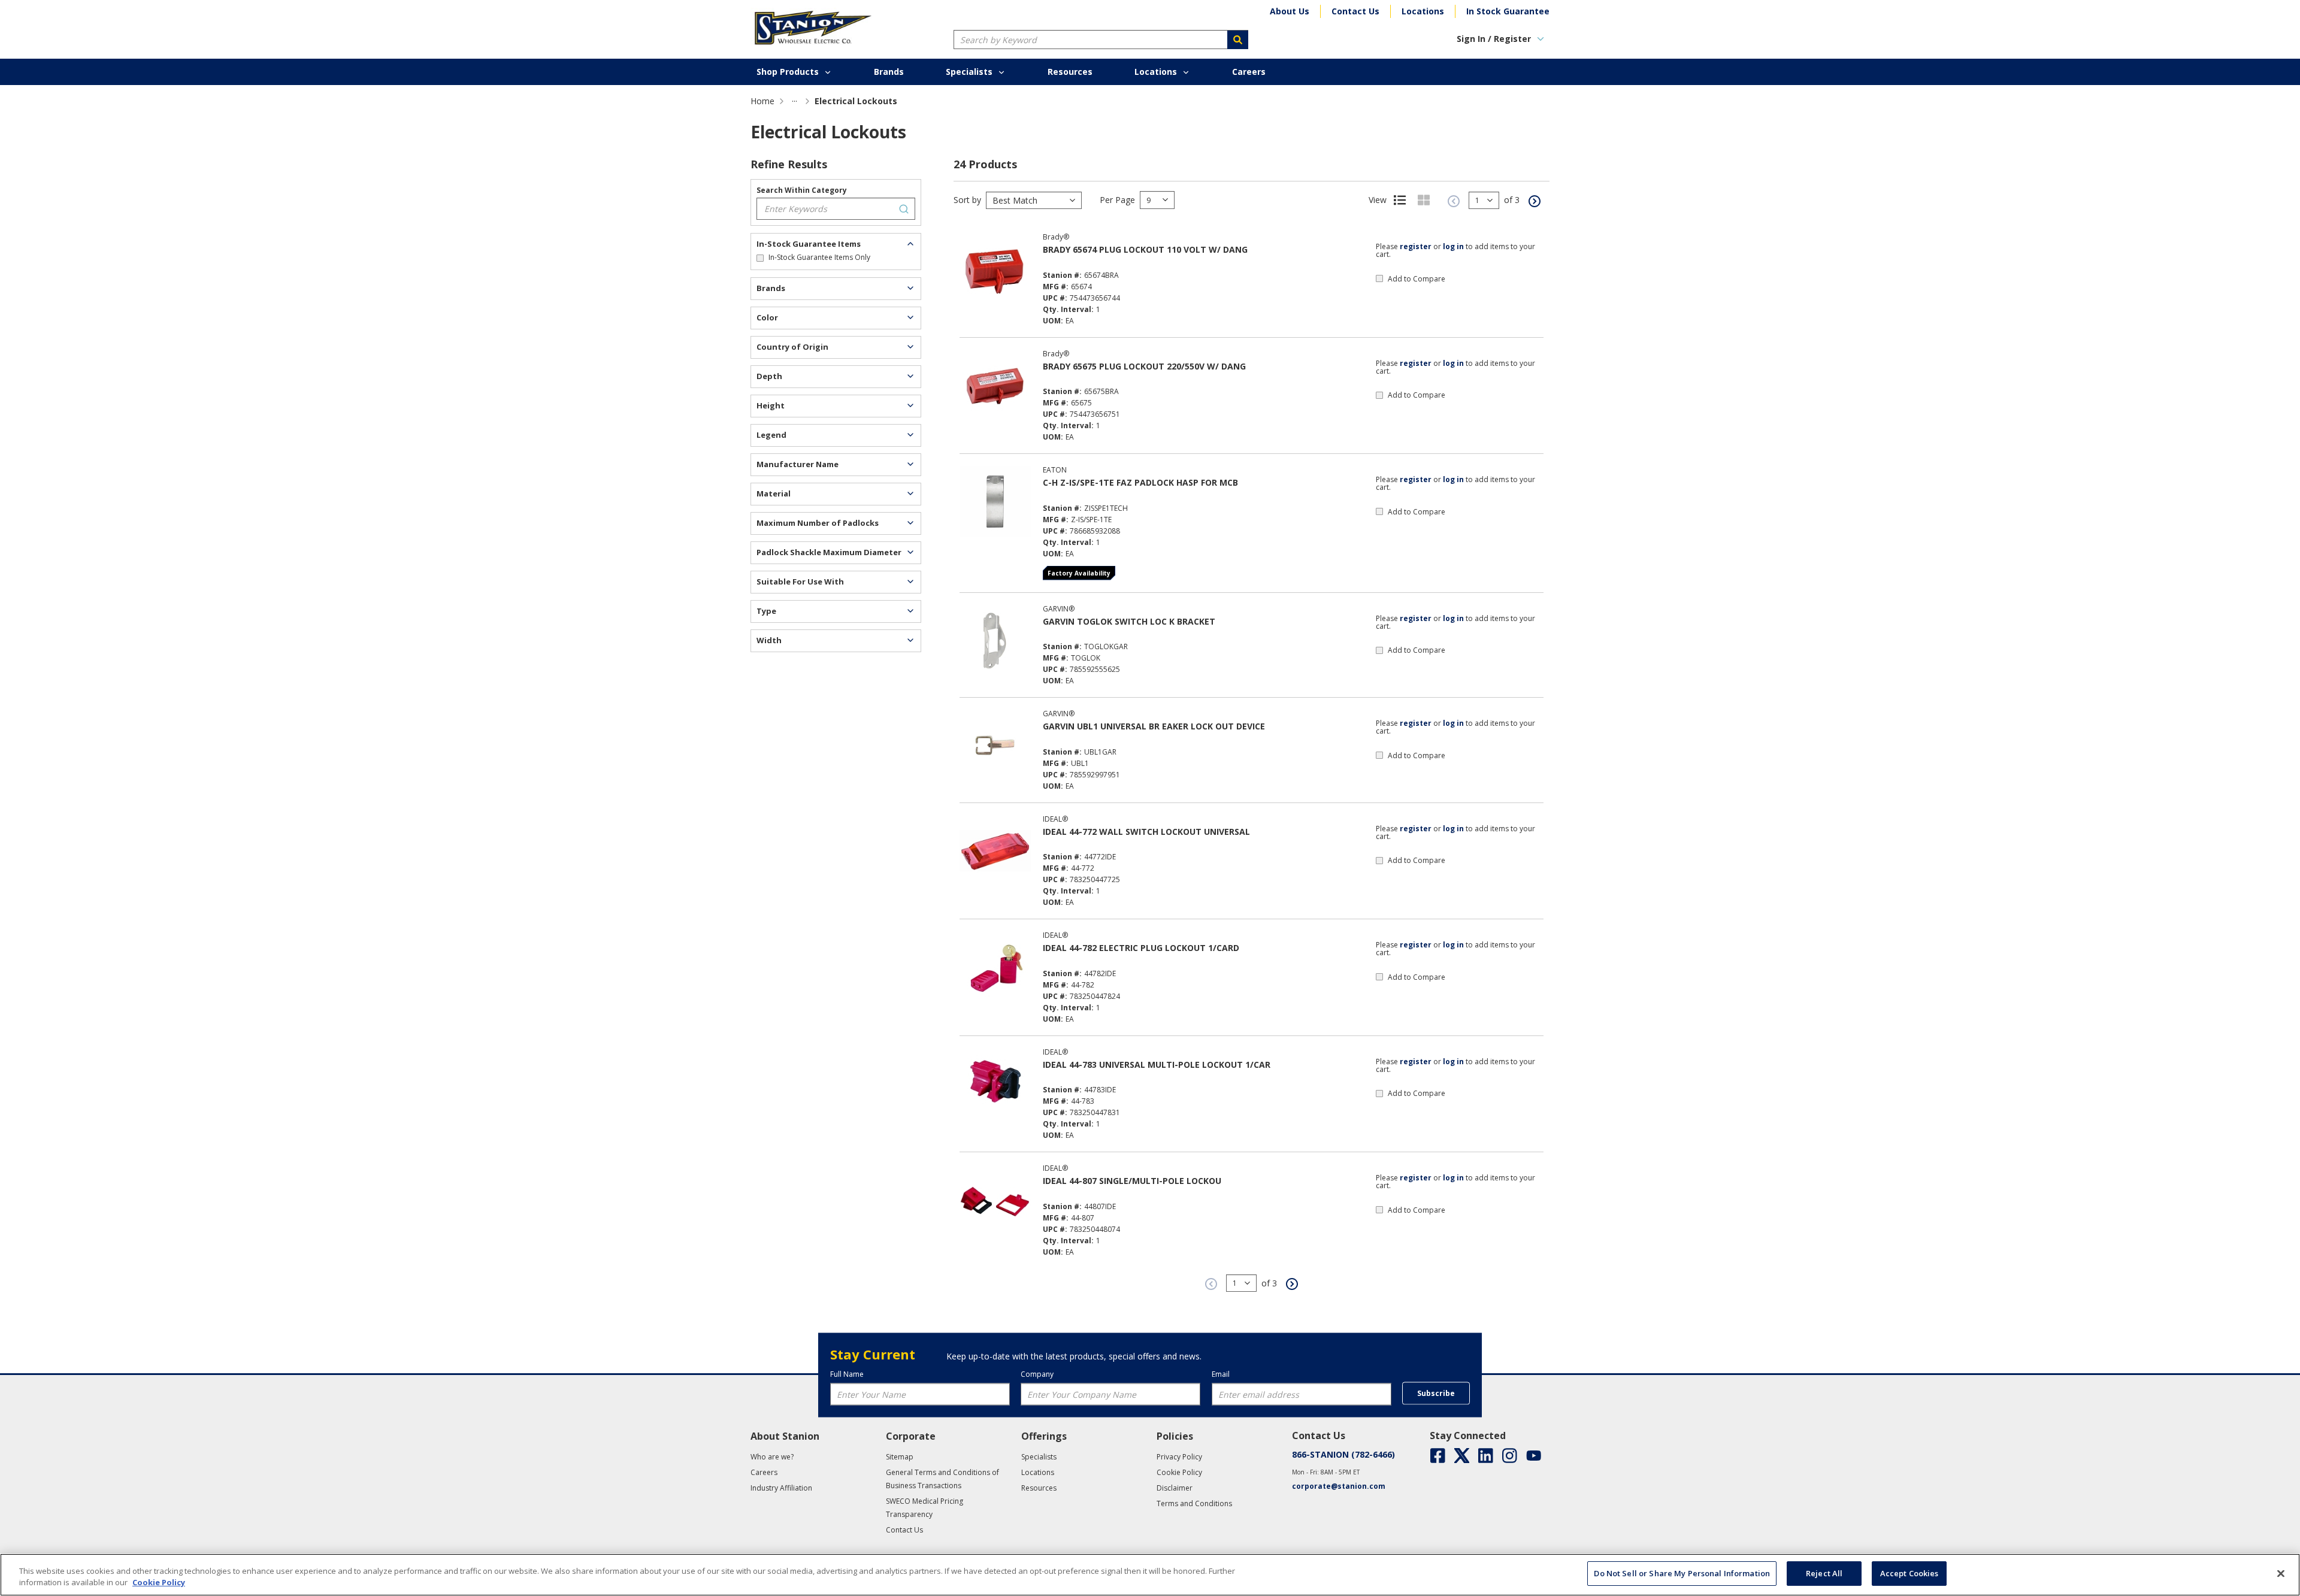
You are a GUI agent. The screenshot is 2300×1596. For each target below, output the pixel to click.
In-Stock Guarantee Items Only (819, 257)
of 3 (1512, 200)
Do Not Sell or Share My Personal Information (1682, 1573)
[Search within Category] (904, 209)
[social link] (1438, 1456)
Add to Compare (1417, 279)
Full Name (847, 1374)
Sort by (967, 200)
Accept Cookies (1909, 1573)
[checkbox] (760, 258)
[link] (795, 101)
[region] (1150, 1575)
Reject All (1824, 1573)
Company (1037, 1374)
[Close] (2281, 1573)
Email (1221, 1374)
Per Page (1117, 200)
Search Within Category (802, 190)
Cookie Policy (159, 1583)
